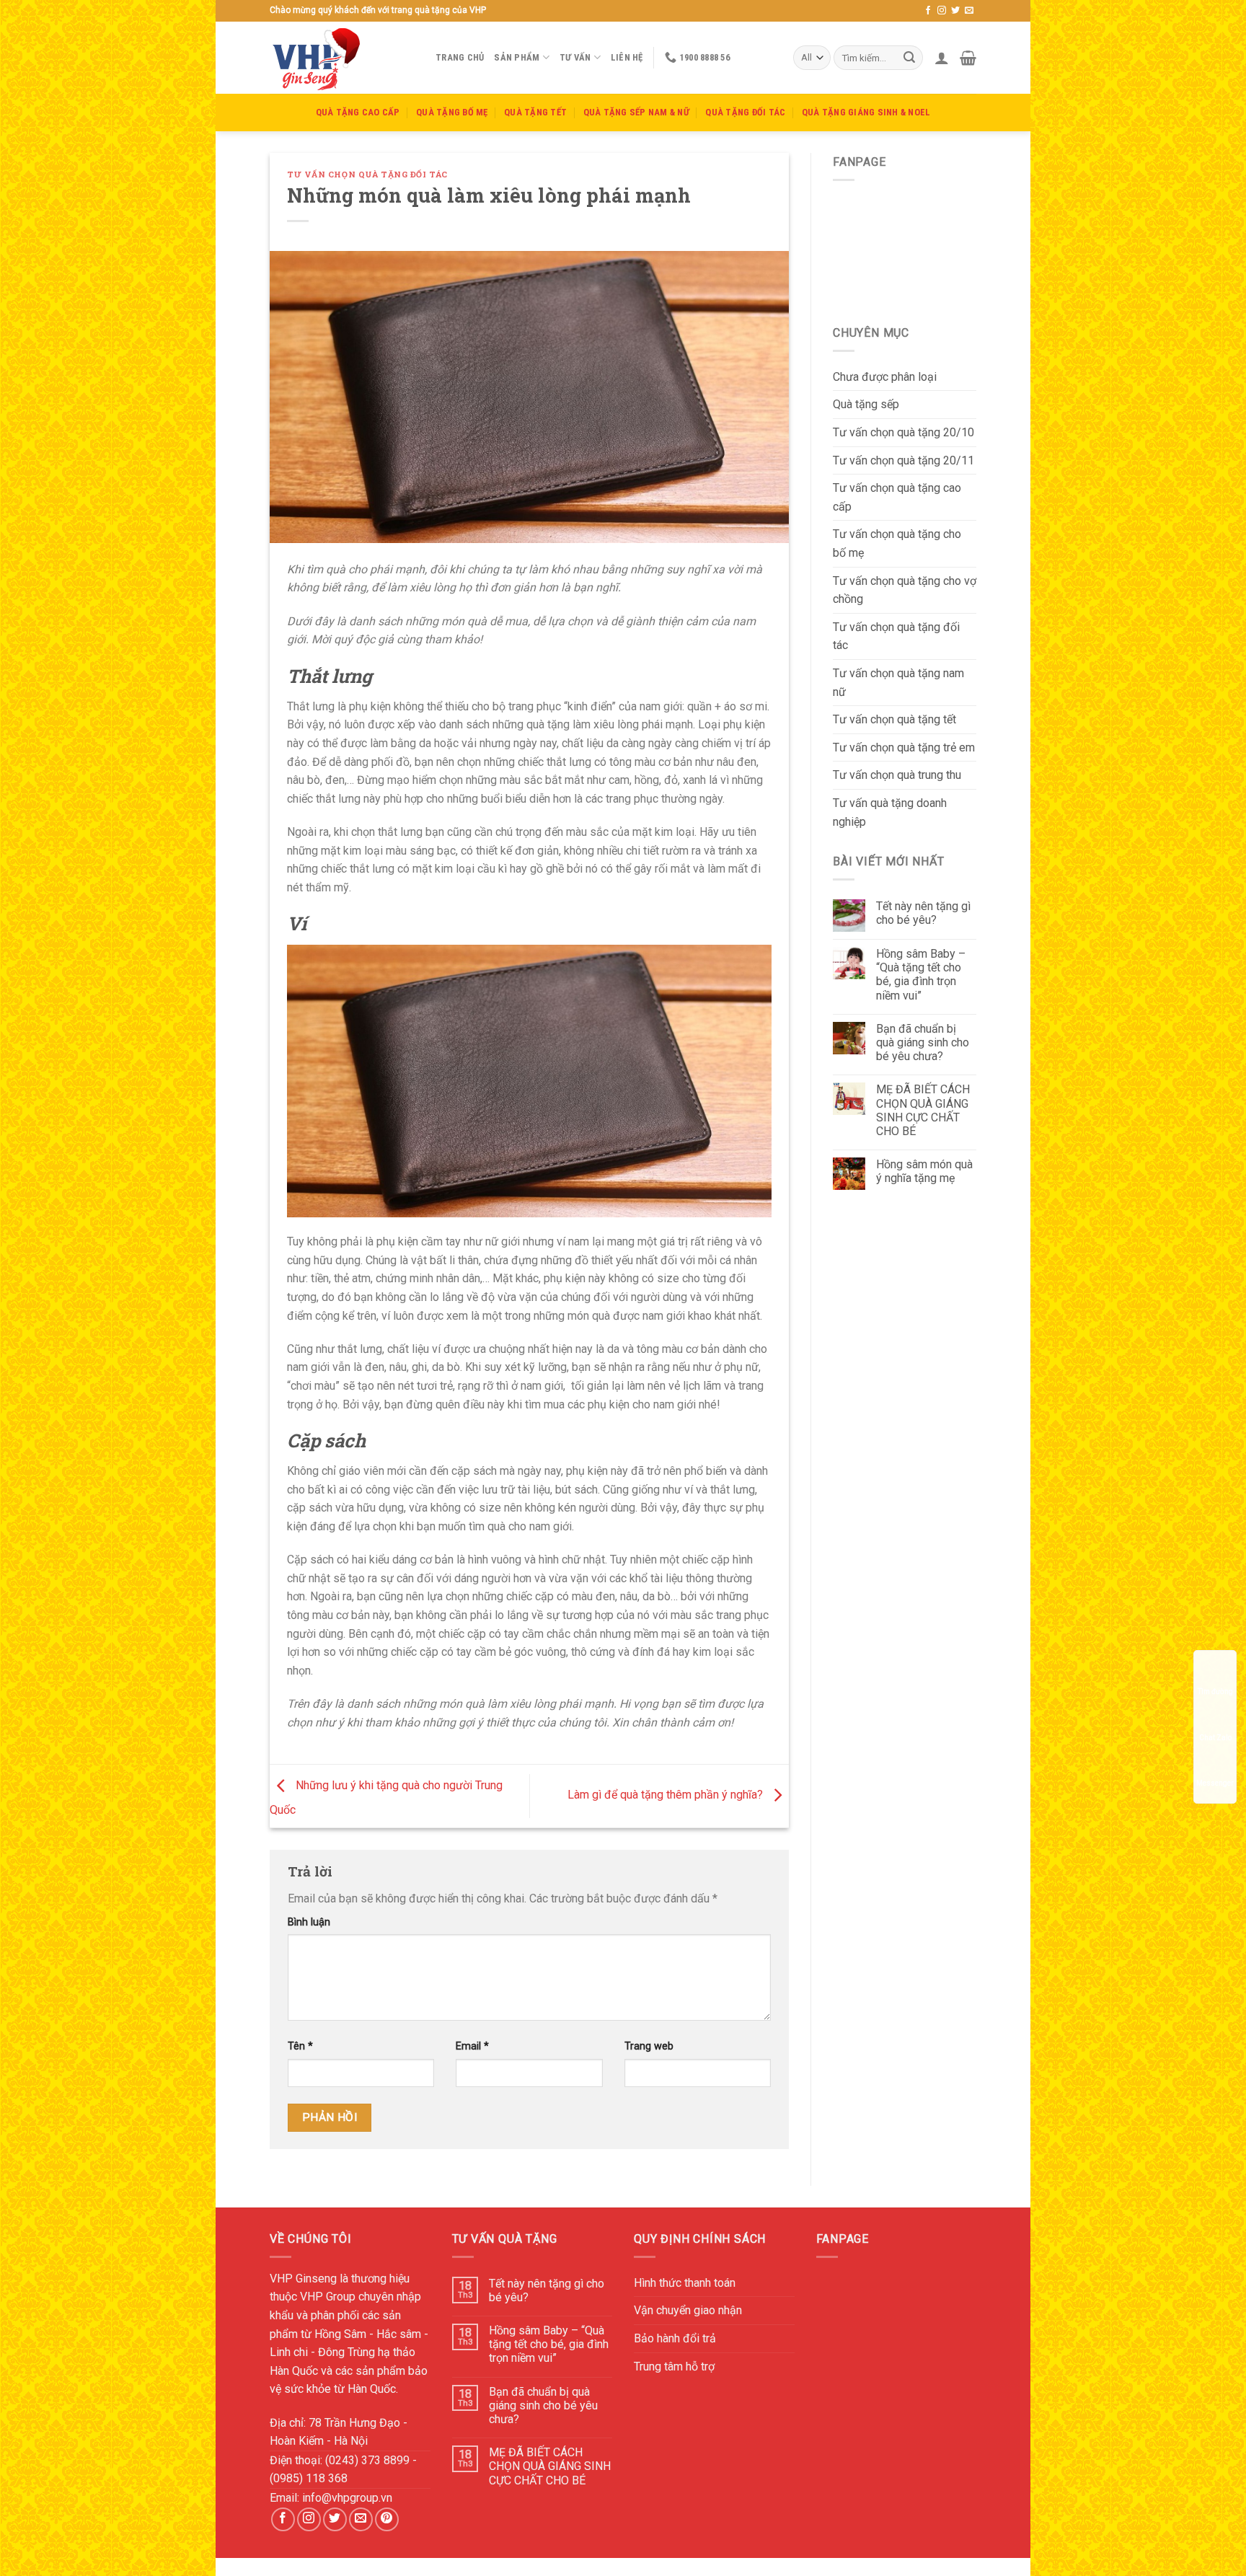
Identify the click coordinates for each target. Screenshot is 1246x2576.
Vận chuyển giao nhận (688, 2310)
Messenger (1215, 1783)
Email (472, 2046)
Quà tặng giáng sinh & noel (866, 112)
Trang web (649, 2046)
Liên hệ (627, 57)
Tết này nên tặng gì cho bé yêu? (923, 913)
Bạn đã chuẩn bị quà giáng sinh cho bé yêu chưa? (923, 1042)
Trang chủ (460, 57)
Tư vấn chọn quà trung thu (897, 775)
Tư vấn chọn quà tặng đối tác (367, 174)
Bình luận (309, 1922)
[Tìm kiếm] (909, 58)
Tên (300, 2046)
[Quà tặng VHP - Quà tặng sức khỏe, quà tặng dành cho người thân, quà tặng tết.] (342, 58)
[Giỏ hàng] (968, 58)
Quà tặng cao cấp (358, 112)
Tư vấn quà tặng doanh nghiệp (890, 812)
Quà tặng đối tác (745, 112)
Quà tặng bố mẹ (452, 112)
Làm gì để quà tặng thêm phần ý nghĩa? (667, 1795)
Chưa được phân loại (885, 377)
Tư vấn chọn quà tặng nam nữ (898, 683)
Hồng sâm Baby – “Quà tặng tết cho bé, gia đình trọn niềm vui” (921, 975)
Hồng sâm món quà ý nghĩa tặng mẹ (924, 1171)
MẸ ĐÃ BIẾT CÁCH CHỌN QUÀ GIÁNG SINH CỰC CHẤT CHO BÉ (923, 1110)
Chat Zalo (1215, 1737)
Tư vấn (575, 57)
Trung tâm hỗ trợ (674, 2367)
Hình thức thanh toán (685, 2283)
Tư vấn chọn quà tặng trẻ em (904, 747)
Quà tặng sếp (866, 404)
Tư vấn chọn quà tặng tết (894, 719)
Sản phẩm (517, 57)
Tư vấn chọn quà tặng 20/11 (903, 460)
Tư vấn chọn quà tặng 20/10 (903, 432)
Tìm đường (1215, 1691)
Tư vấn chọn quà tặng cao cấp (897, 497)
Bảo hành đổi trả (675, 2338)
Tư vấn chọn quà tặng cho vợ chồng (905, 590)
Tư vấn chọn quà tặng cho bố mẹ (897, 543)
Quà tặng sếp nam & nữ (636, 112)
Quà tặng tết (535, 112)
